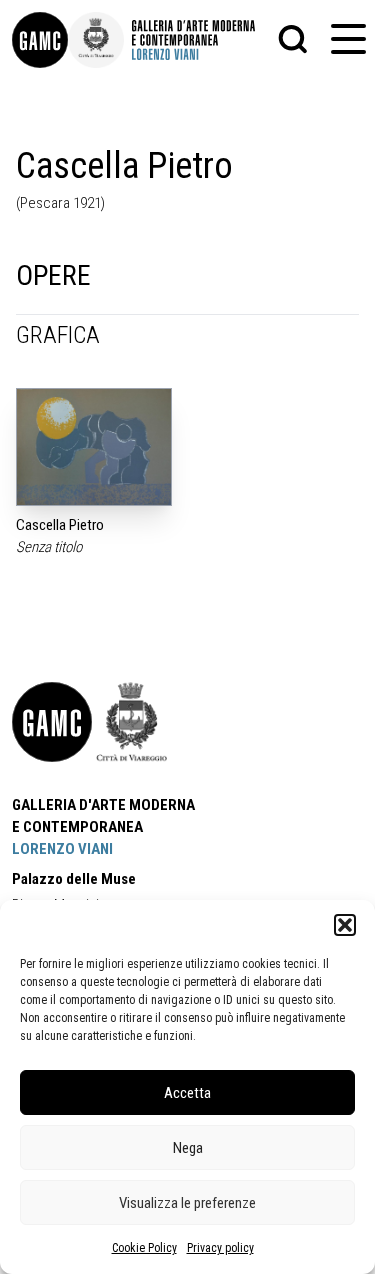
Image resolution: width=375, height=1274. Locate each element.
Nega (188, 1148)
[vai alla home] (52, 722)
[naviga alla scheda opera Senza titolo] (94, 446)
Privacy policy (220, 1248)
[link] (40, 40)
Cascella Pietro (60, 525)
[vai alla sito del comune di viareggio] (132, 722)
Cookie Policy (144, 1248)
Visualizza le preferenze (187, 1203)
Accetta (187, 1093)
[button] (345, 925)
